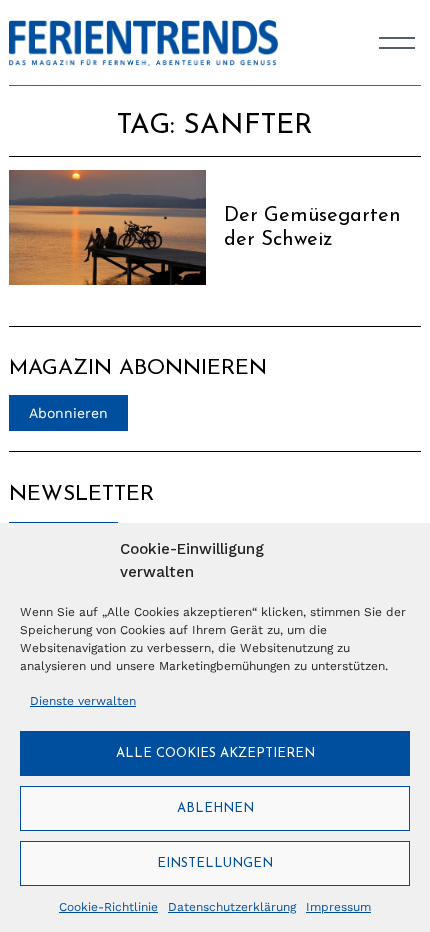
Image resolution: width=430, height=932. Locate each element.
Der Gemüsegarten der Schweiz (312, 228)
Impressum (338, 907)
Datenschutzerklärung (232, 907)
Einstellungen (215, 863)
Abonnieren (68, 413)
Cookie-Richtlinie (108, 907)
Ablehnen (215, 808)
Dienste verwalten (83, 701)
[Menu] (397, 43)
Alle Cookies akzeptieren (215, 753)
